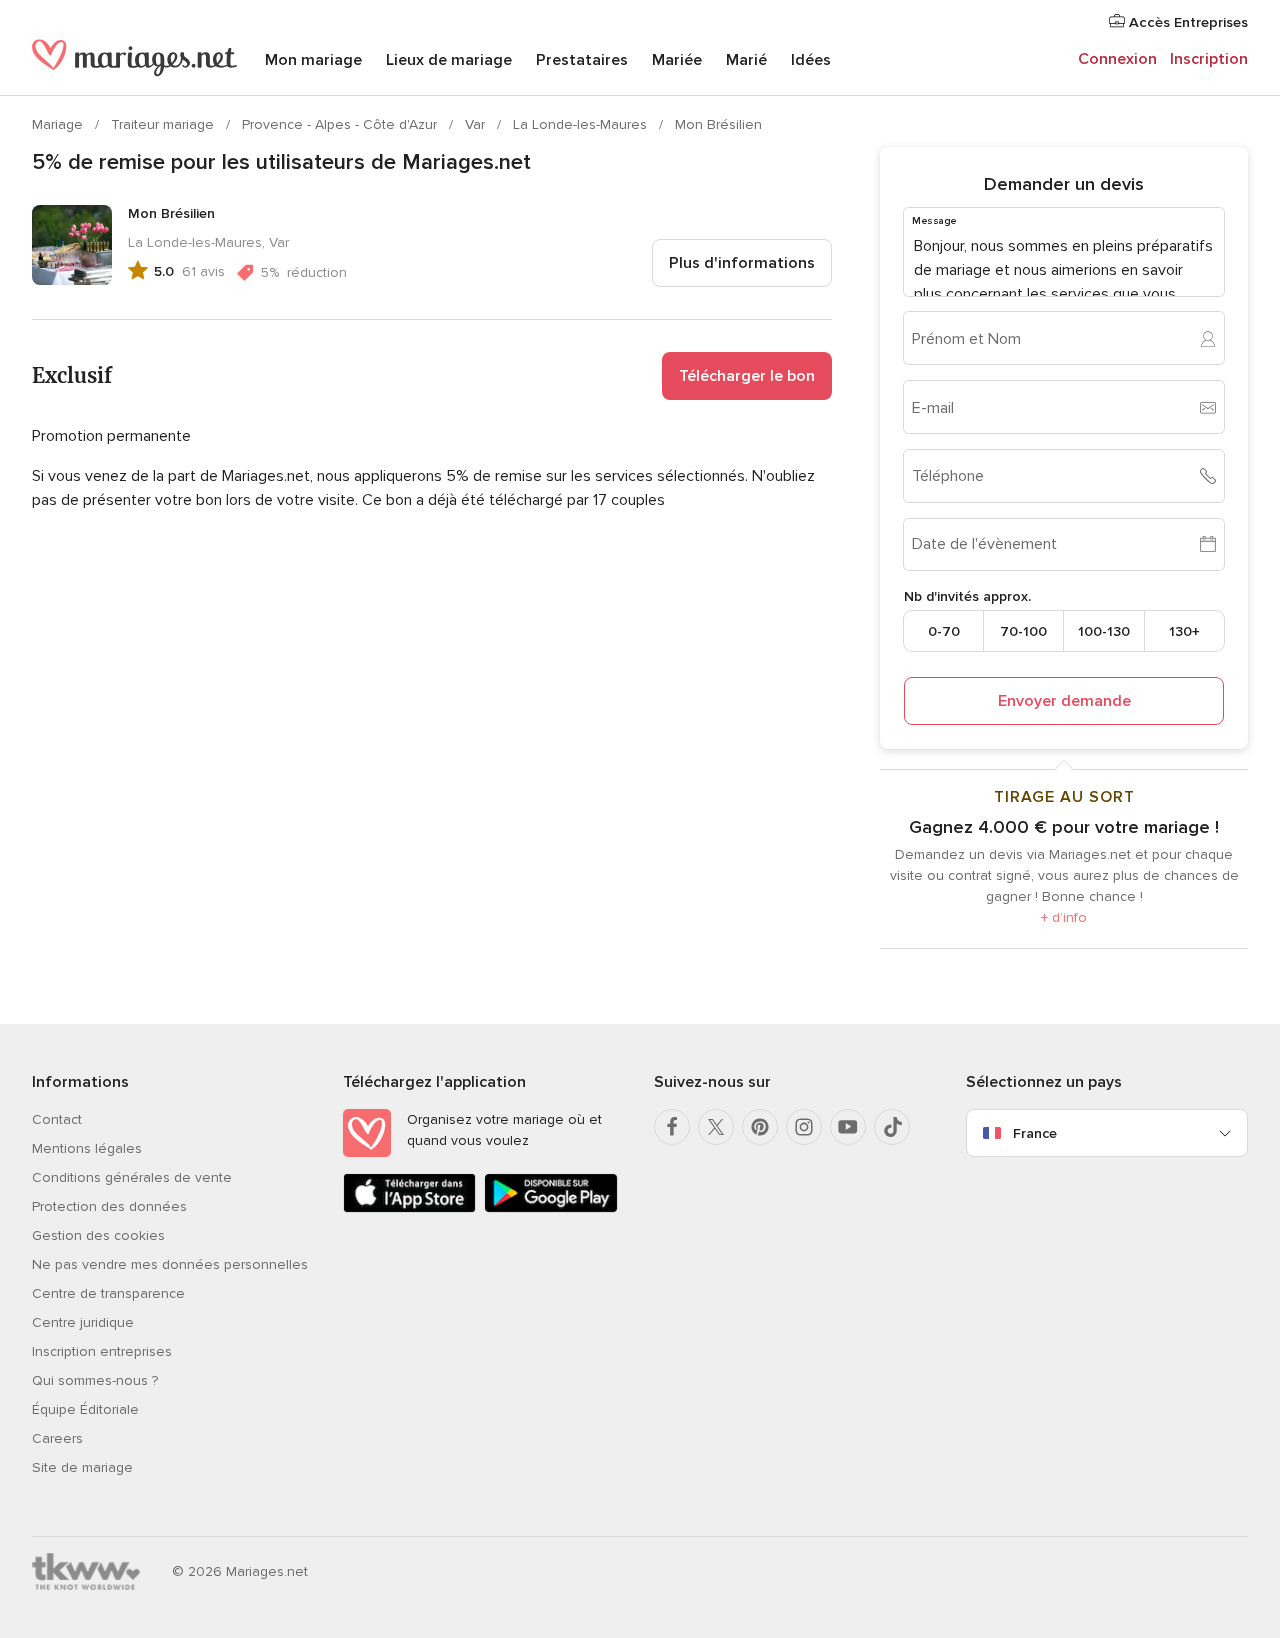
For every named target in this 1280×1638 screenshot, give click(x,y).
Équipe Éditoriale (85, 1409)
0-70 (944, 631)
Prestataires (582, 60)
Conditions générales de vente (132, 1177)
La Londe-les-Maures (582, 124)
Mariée (677, 60)
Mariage (59, 124)
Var (477, 124)
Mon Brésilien (718, 124)
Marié (746, 60)
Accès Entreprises (1186, 22)
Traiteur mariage (164, 124)
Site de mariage (82, 1467)
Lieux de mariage (449, 60)
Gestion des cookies (98, 1235)
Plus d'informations (742, 263)
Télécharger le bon (747, 376)
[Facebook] (672, 1127)
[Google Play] (550, 1208)
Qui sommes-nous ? (95, 1380)
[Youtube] (848, 1127)
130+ (1184, 631)
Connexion (1117, 59)
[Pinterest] (760, 1127)
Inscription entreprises (102, 1351)
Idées (811, 60)
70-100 (1023, 631)
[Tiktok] (892, 1127)
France (1035, 1133)
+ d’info (1064, 917)
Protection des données (109, 1206)
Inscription (1209, 59)
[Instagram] (804, 1127)
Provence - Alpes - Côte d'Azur (341, 124)
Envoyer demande (1064, 701)
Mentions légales (87, 1148)
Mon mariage (313, 60)
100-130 (1104, 631)
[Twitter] (716, 1127)
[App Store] (409, 1208)
